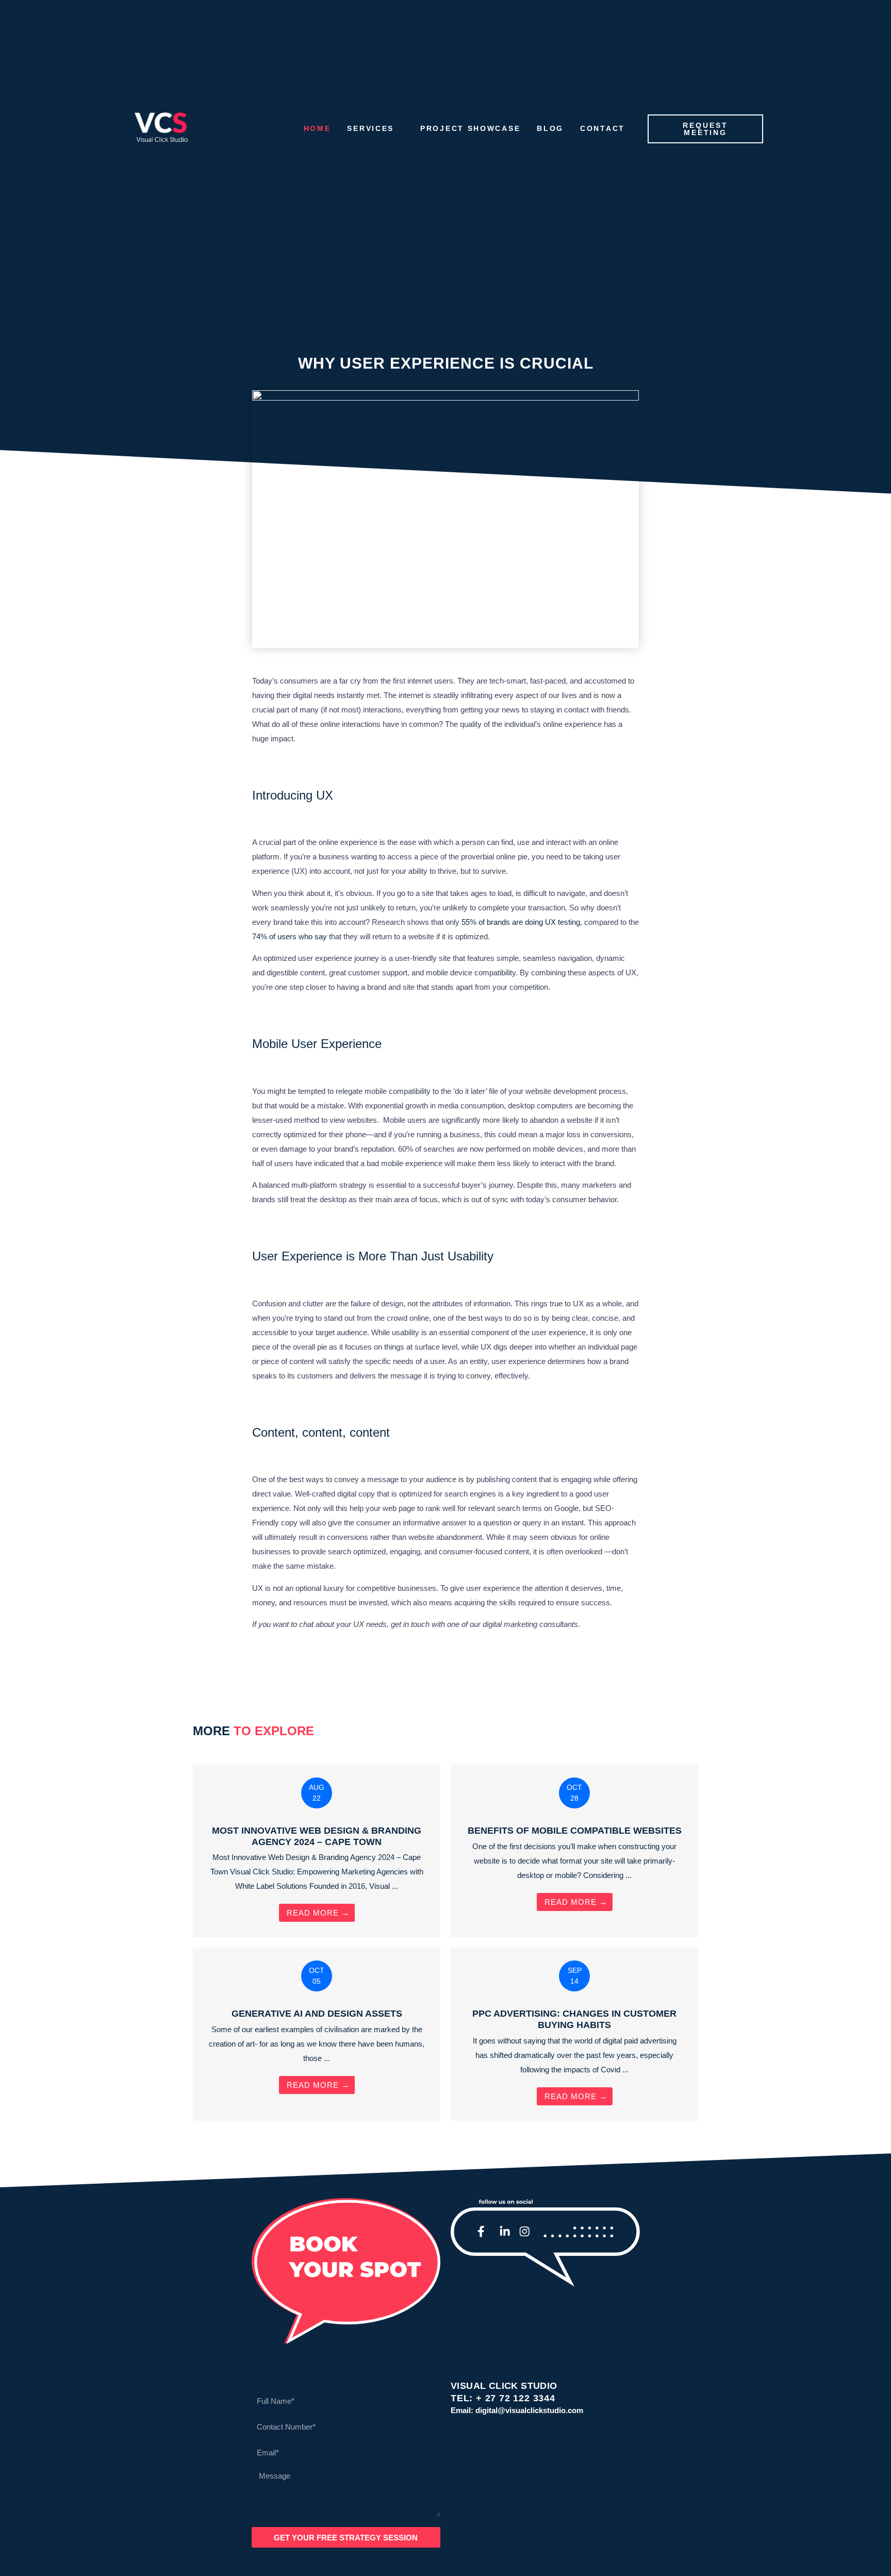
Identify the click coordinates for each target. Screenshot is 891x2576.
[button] (264, 1656)
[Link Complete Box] (317, 1851)
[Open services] (400, 129)
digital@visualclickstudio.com (529, 2410)
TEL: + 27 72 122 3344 (503, 2398)
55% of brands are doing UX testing (520, 922)
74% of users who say (290, 936)
